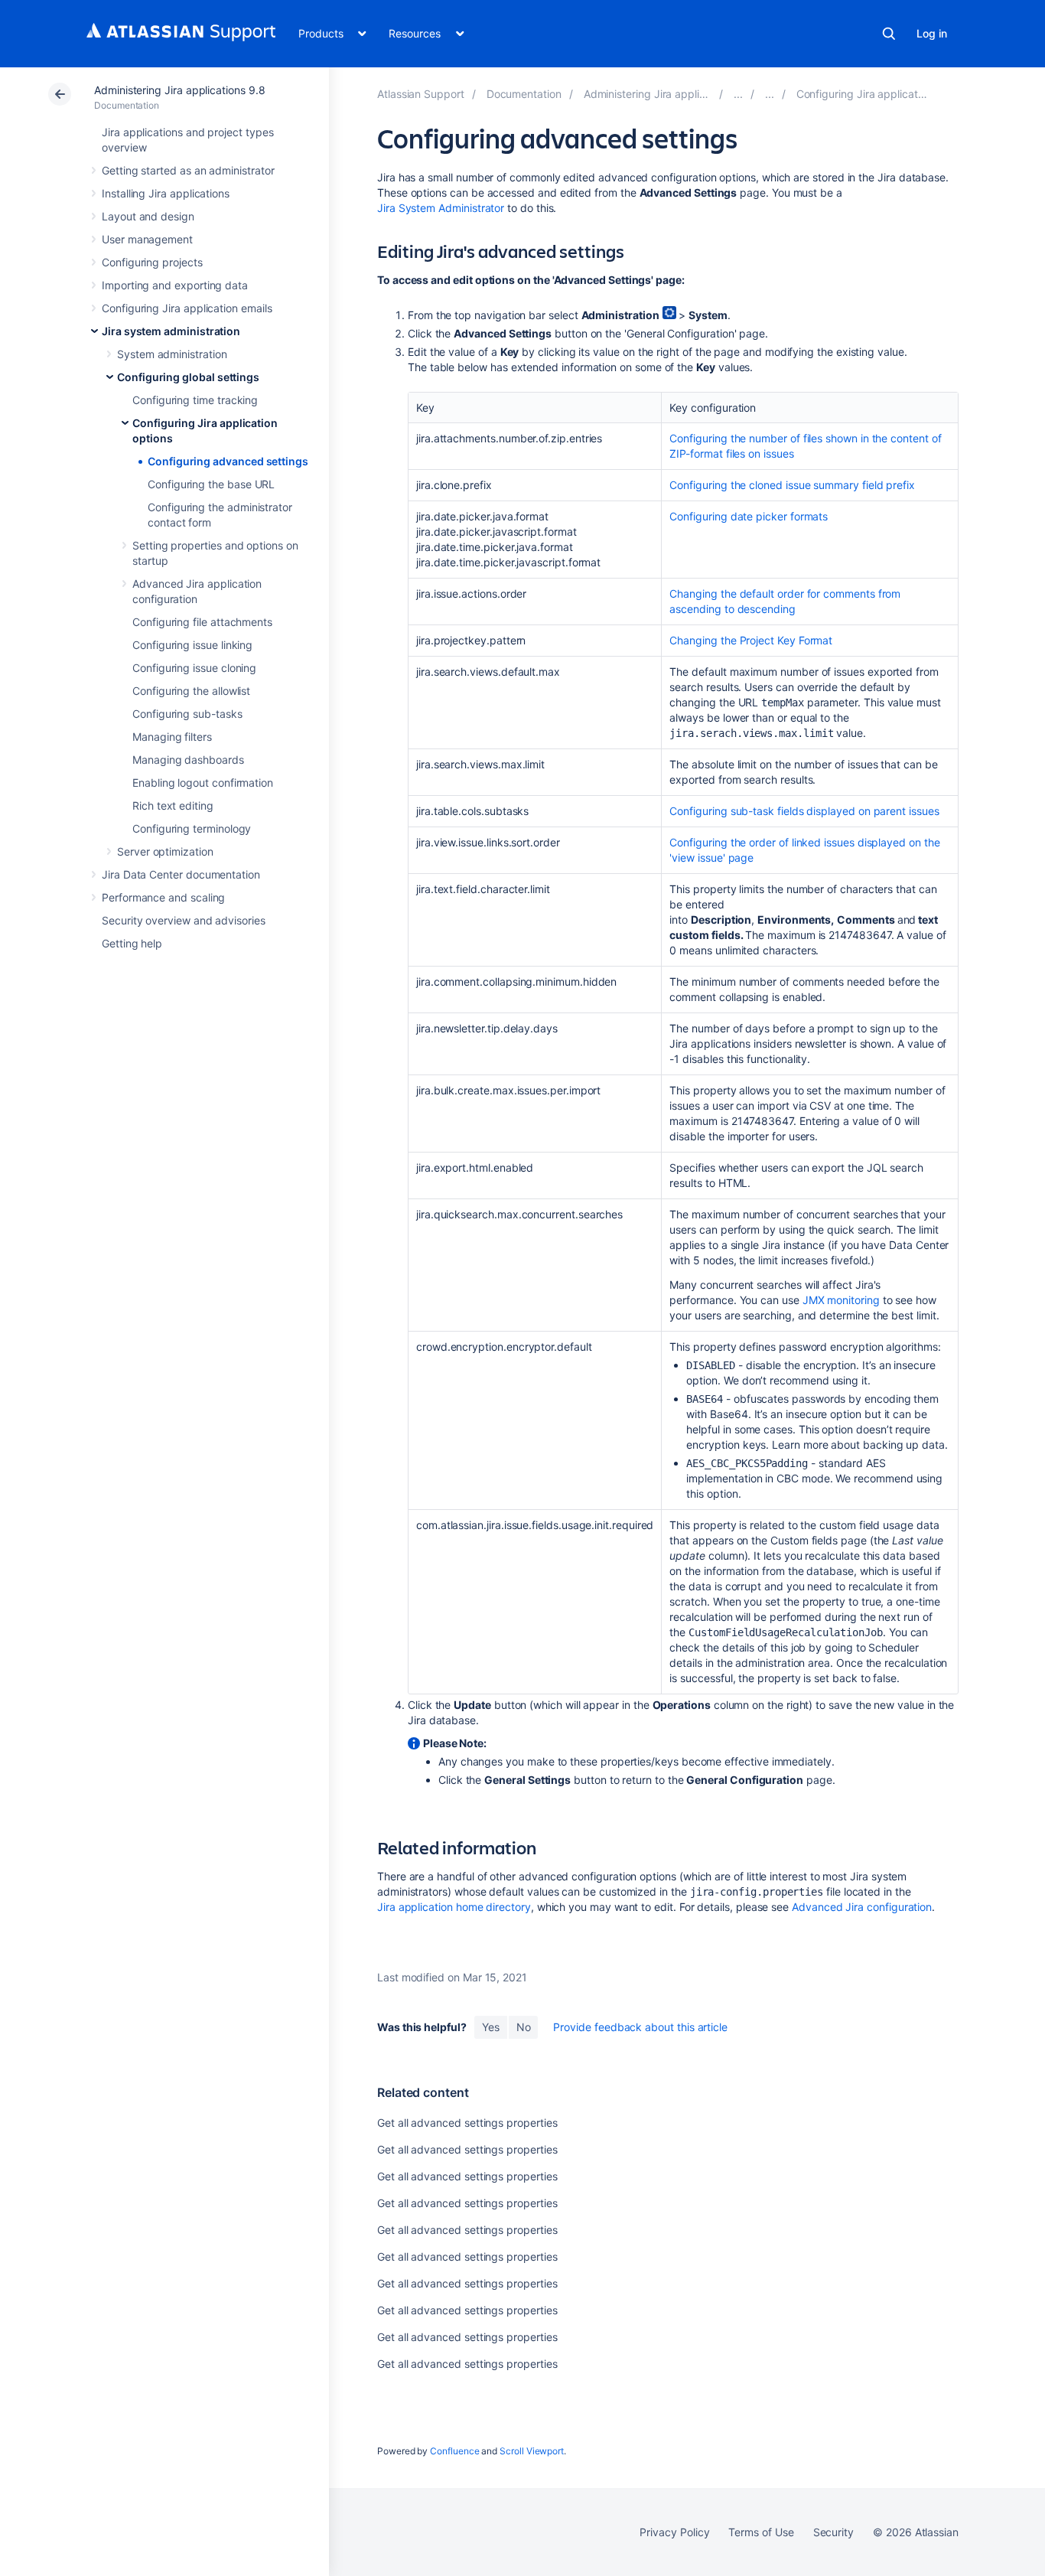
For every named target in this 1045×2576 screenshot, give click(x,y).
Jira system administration (171, 331)
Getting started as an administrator (188, 170)
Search (889, 34)
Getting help (132, 943)
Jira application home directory (454, 1907)
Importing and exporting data (175, 285)
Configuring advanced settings (228, 461)
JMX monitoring (841, 1300)
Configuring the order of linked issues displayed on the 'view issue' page (804, 850)
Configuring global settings (188, 377)
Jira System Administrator (441, 208)
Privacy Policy (674, 2532)
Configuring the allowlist (191, 691)
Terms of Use (761, 2532)
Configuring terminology (192, 828)
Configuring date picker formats (749, 516)
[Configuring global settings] (770, 94)
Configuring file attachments (202, 622)
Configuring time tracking (195, 400)
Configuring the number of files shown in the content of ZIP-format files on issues (805, 446)
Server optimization (165, 851)
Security (833, 2532)
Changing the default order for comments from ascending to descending (785, 601)
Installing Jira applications (166, 193)
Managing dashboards (188, 760)
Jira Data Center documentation (181, 874)
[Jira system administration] (738, 94)
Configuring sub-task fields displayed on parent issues (804, 811)
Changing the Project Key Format (751, 640)
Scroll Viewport (532, 2451)
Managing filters (172, 737)
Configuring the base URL (211, 484)
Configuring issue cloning (194, 668)
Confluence (454, 2451)
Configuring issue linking (192, 645)
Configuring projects (152, 262)
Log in (932, 33)
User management (147, 239)
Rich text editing (173, 805)
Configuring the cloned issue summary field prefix (792, 485)
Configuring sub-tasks (187, 714)
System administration (172, 354)
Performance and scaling (163, 897)
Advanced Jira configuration (862, 1907)
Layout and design (148, 216)
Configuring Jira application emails (187, 308)
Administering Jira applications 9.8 (180, 90)
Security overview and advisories (184, 920)
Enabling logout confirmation (203, 783)
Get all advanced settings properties (467, 2123)
